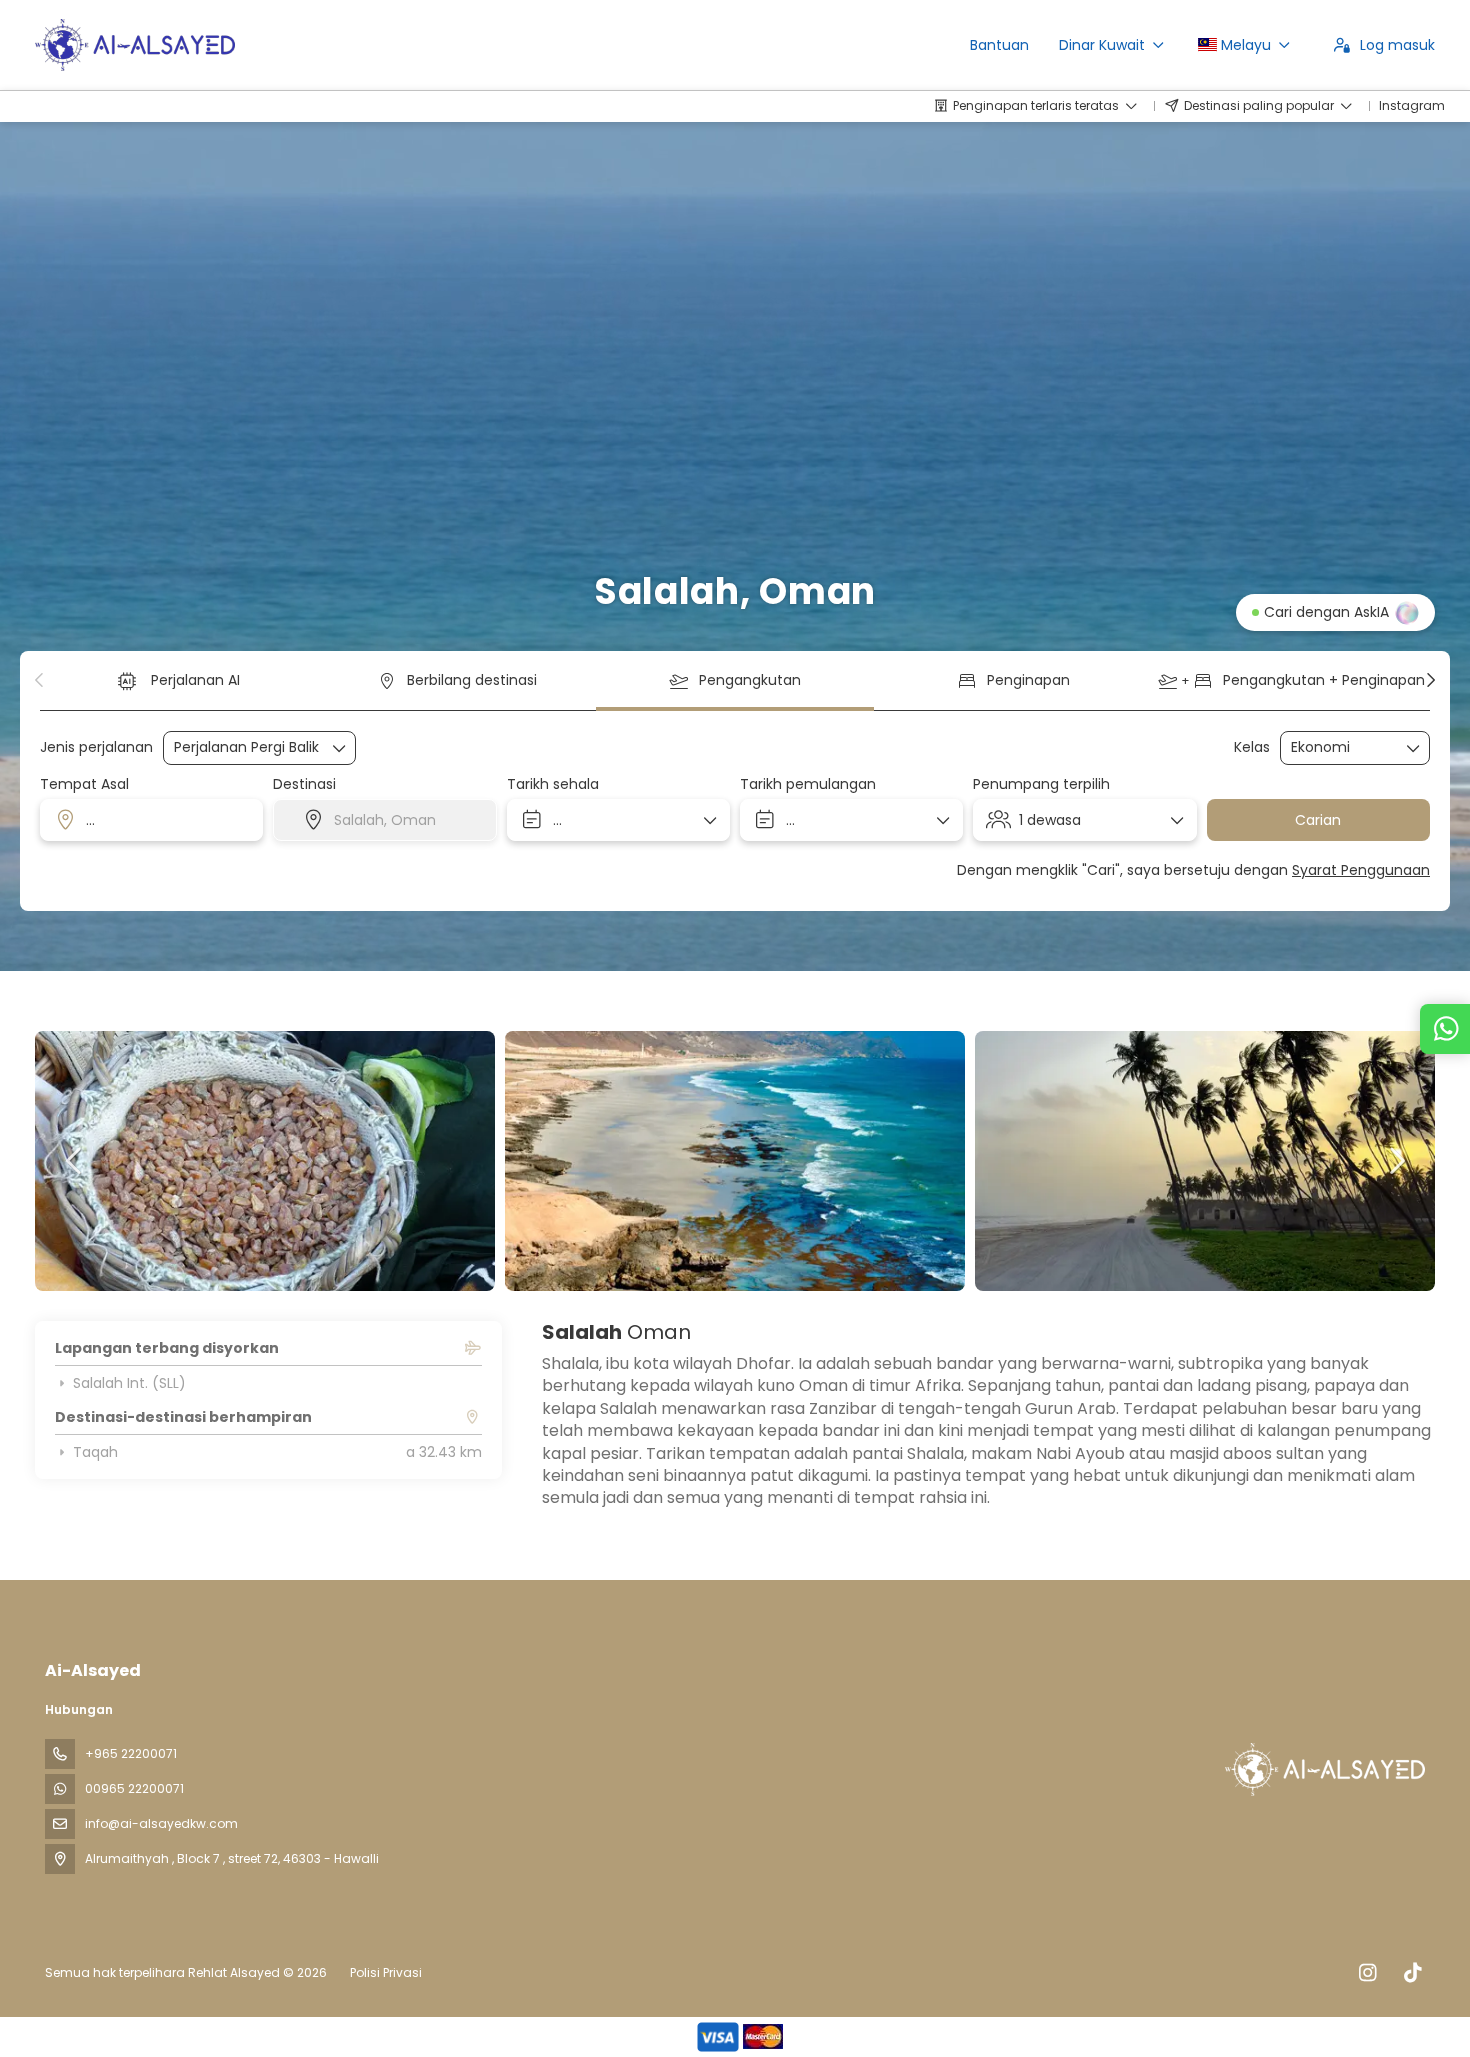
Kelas (1252, 747)
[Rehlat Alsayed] (1323, 1769)
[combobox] (151, 820)
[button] (40, 680)
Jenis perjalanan (96, 747)
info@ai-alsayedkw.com (161, 1823)
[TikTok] (1412, 1973)
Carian (1318, 820)
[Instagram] (1367, 1973)
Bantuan (999, 45)
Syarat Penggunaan (1361, 870)
